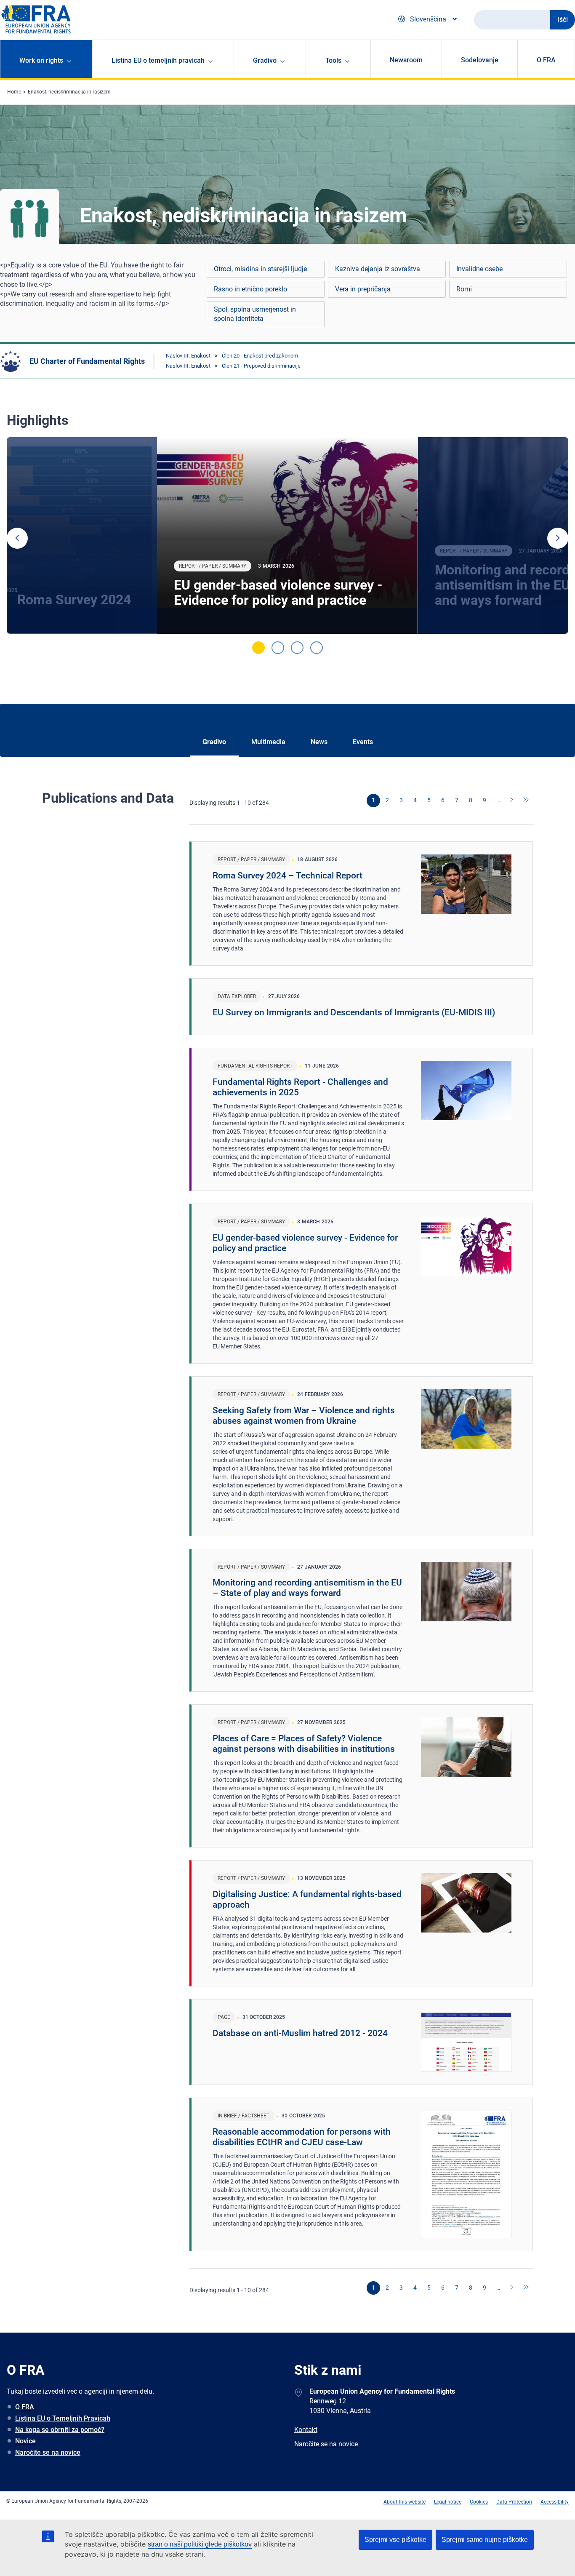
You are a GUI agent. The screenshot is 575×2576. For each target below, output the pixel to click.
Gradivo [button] (265, 60)
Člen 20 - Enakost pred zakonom (260, 356)
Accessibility (555, 2502)
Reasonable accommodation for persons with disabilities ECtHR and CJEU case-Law (302, 2137)
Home (14, 92)
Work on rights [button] (41, 60)
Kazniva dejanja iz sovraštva (378, 269)
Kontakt (306, 2430)
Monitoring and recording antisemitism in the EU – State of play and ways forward (307, 1588)
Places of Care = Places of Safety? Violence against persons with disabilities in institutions (304, 1744)
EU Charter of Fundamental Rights (87, 361)
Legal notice (448, 2502)
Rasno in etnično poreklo (250, 289)
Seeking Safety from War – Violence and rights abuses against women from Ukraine (304, 1416)
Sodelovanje (480, 60)
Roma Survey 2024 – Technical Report (287, 876)
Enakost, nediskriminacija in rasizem (69, 92)
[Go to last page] (526, 801)
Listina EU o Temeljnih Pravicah (63, 2418)
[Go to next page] (512, 801)
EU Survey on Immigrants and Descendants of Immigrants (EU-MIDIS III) (354, 1012)
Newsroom (406, 60)
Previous (17, 538)
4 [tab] (317, 648)
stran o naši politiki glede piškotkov (200, 2544)
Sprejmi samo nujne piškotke (485, 2540)
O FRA (546, 60)
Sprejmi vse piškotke (395, 2540)
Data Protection (514, 2502)
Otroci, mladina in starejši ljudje (260, 269)
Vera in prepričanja (363, 289)
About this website (405, 2502)
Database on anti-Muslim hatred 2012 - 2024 (300, 2033)
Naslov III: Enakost (188, 356)
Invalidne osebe (479, 269)
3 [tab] (297, 648)
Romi (464, 289)
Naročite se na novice (48, 2452)
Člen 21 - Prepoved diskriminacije (261, 366)
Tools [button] (333, 60)
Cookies (479, 2502)
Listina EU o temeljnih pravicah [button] (158, 60)
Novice (25, 2441)
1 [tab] (258, 648)
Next (558, 538)
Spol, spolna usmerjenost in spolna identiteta (255, 314)
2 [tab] (278, 648)
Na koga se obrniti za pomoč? (60, 2430)
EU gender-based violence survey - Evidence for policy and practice (278, 593)
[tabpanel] (287, 536)
